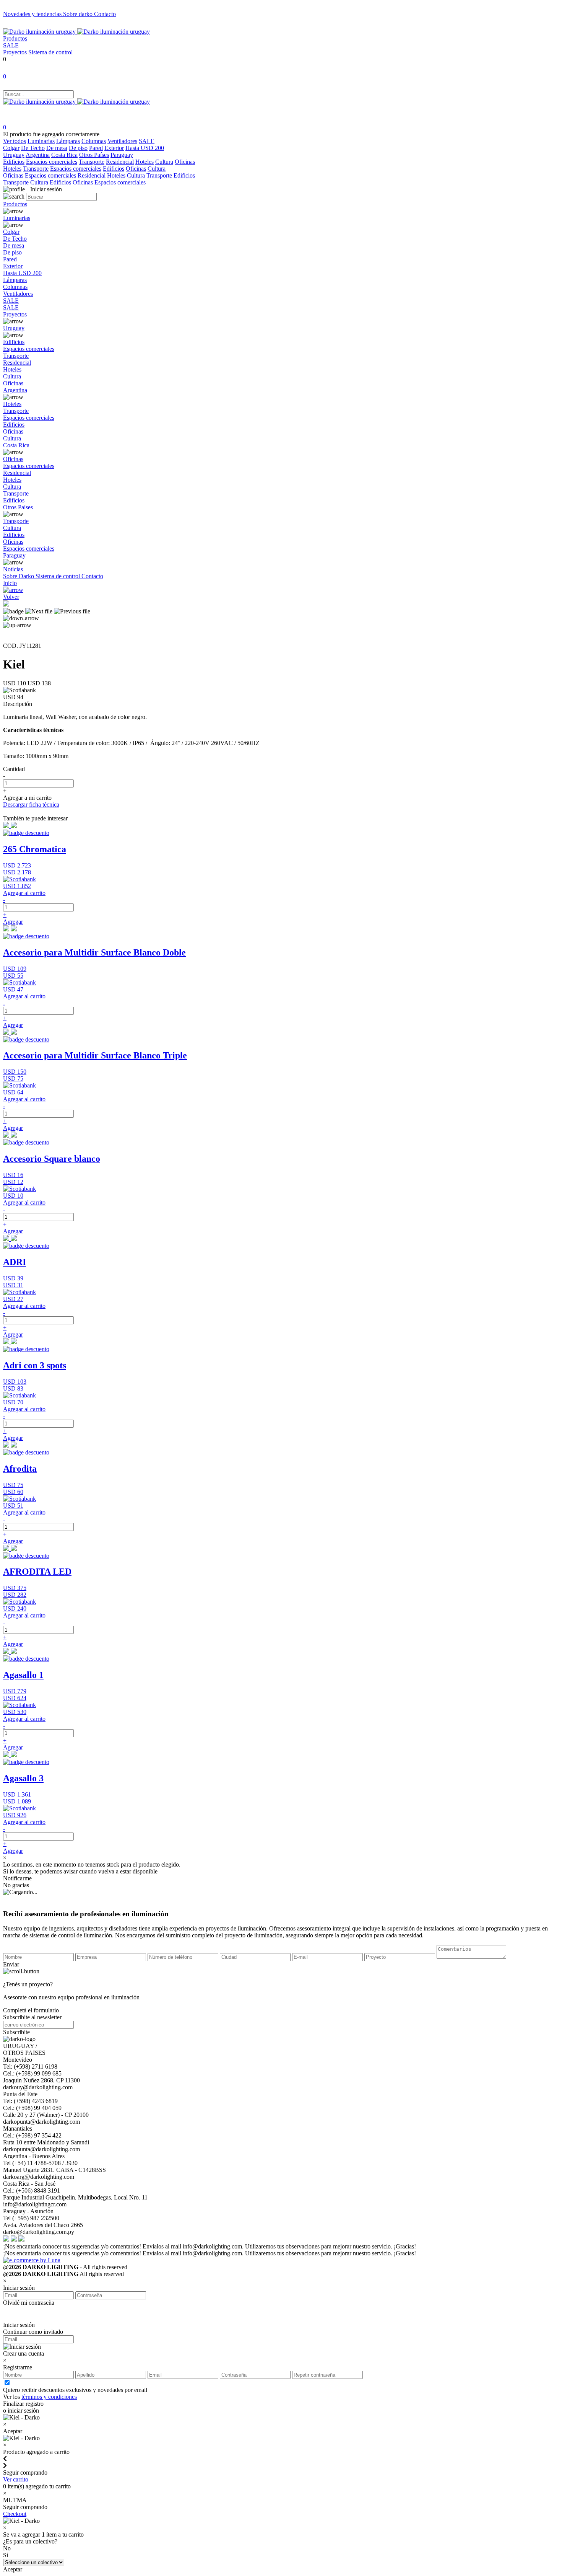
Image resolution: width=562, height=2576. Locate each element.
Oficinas (185, 162)
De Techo (33, 148)
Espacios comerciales (52, 162)
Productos (15, 38)
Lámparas (68, 141)
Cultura (164, 162)
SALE (11, 45)
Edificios (14, 162)
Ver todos (15, 141)
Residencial (120, 162)
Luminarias (41, 141)
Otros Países (94, 155)
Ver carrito (16, 2479)
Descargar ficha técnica (31, 805)
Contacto (105, 14)
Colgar (11, 148)
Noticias (13, 569)
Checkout (15, 2514)
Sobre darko (79, 14)
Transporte (92, 162)
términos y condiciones (49, 2397)
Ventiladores (122, 141)
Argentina (38, 155)
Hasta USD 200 (145, 148)
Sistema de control (50, 52)
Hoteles (145, 162)
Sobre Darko (19, 576)
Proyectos (16, 52)
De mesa (57, 148)
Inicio (10, 583)
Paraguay (122, 155)
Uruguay (14, 155)
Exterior (114, 148)
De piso (78, 148)
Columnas (94, 141)
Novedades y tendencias (33, 14)
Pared (96, 148)
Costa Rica (64, 155)
